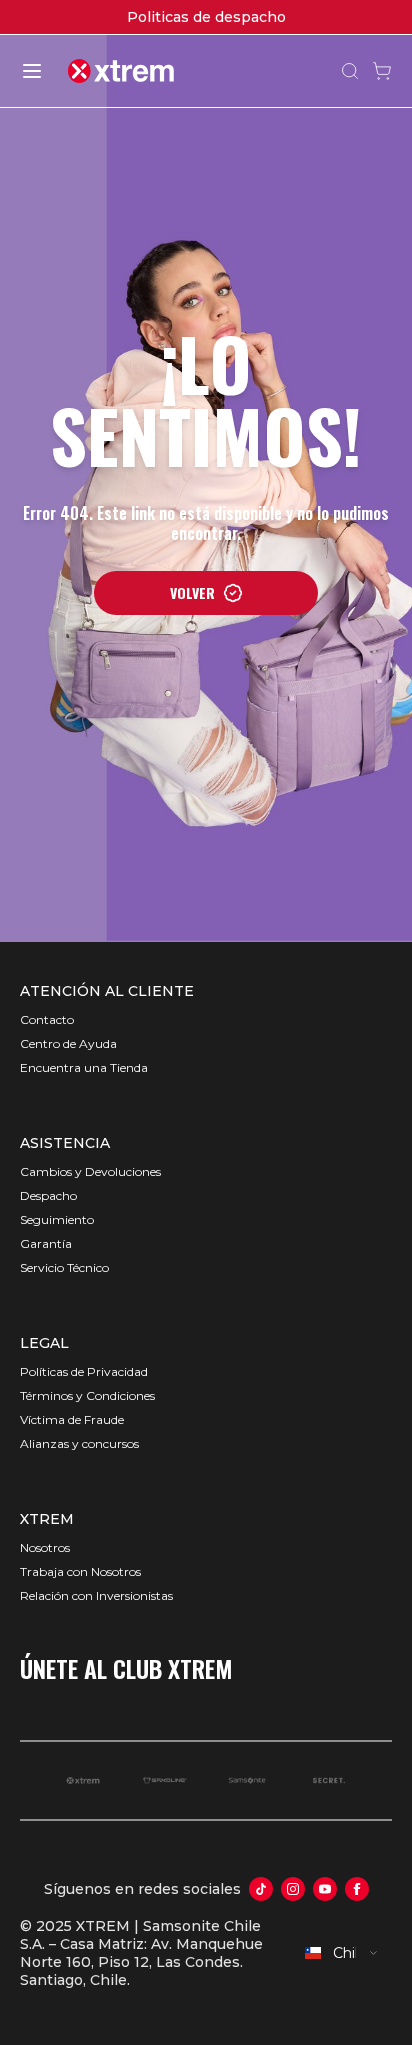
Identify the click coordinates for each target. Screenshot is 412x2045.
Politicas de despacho (206, 17)
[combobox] (342, 1953)
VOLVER (192, 592)
